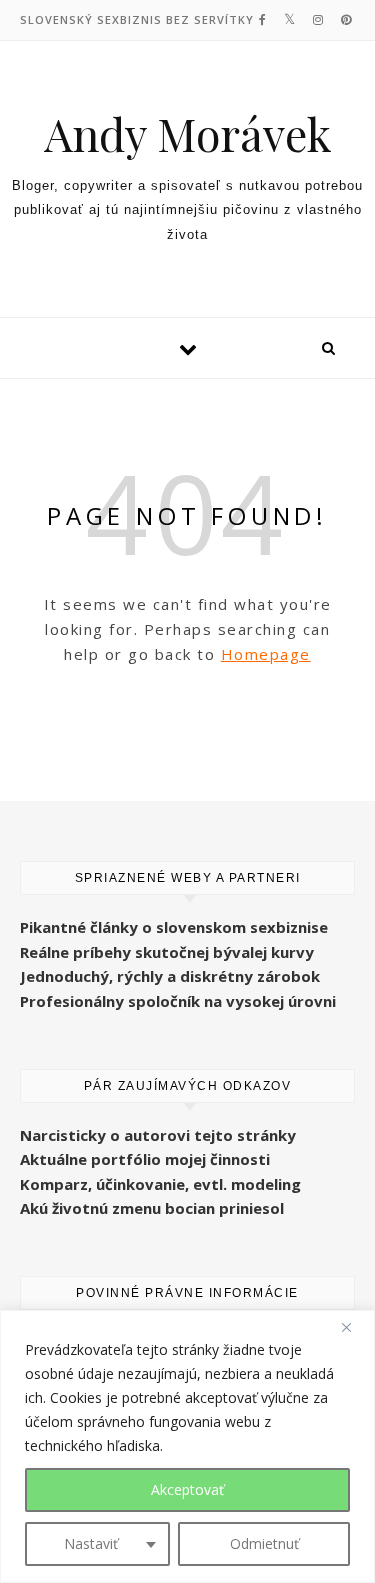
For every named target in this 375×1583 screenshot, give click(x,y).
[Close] (354, 1327)
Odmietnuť (264, 1543)
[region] (187, 1446)
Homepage (266, 654)
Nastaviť (91, 1543)
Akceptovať (187, 1489)
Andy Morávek (188, 133)
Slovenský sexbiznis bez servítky (137, 19)
